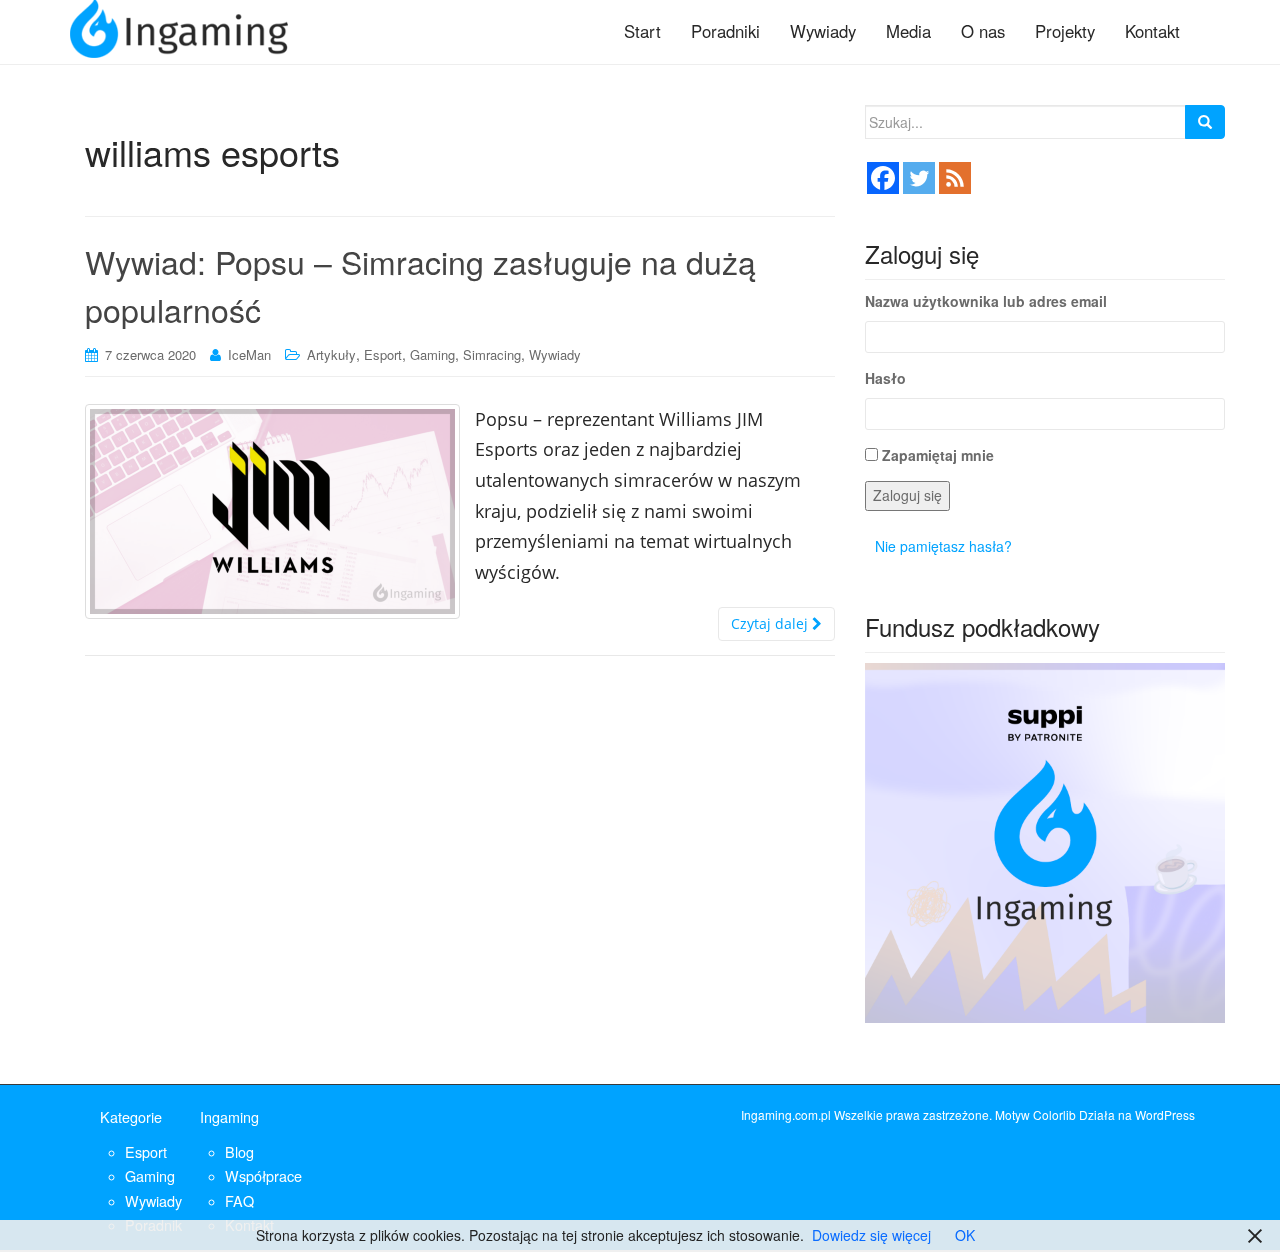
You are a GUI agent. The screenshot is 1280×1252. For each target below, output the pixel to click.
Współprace (263, 1175)
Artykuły (331, 354)
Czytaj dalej (771, 623)
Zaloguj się (907, 495)
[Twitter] (919, 178)
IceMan (249, 354)
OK (965, 1235)
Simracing (492, 354)
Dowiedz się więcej (871, 1235)
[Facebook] (883, 178)
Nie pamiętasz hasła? (943, 546)
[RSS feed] (955, 178)
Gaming (432, 354)
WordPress (1165, 1114)
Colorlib (1054, 1114)
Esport (383, 354)
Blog (239, 1151)
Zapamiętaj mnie (938, 455)
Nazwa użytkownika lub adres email (986, 301)
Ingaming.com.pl (786, 1114)
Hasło (885, 378)
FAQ (239, 1200)
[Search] (1205, 122)
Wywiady (555, 354)
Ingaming (229, 1116)
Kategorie (131, 1116)
